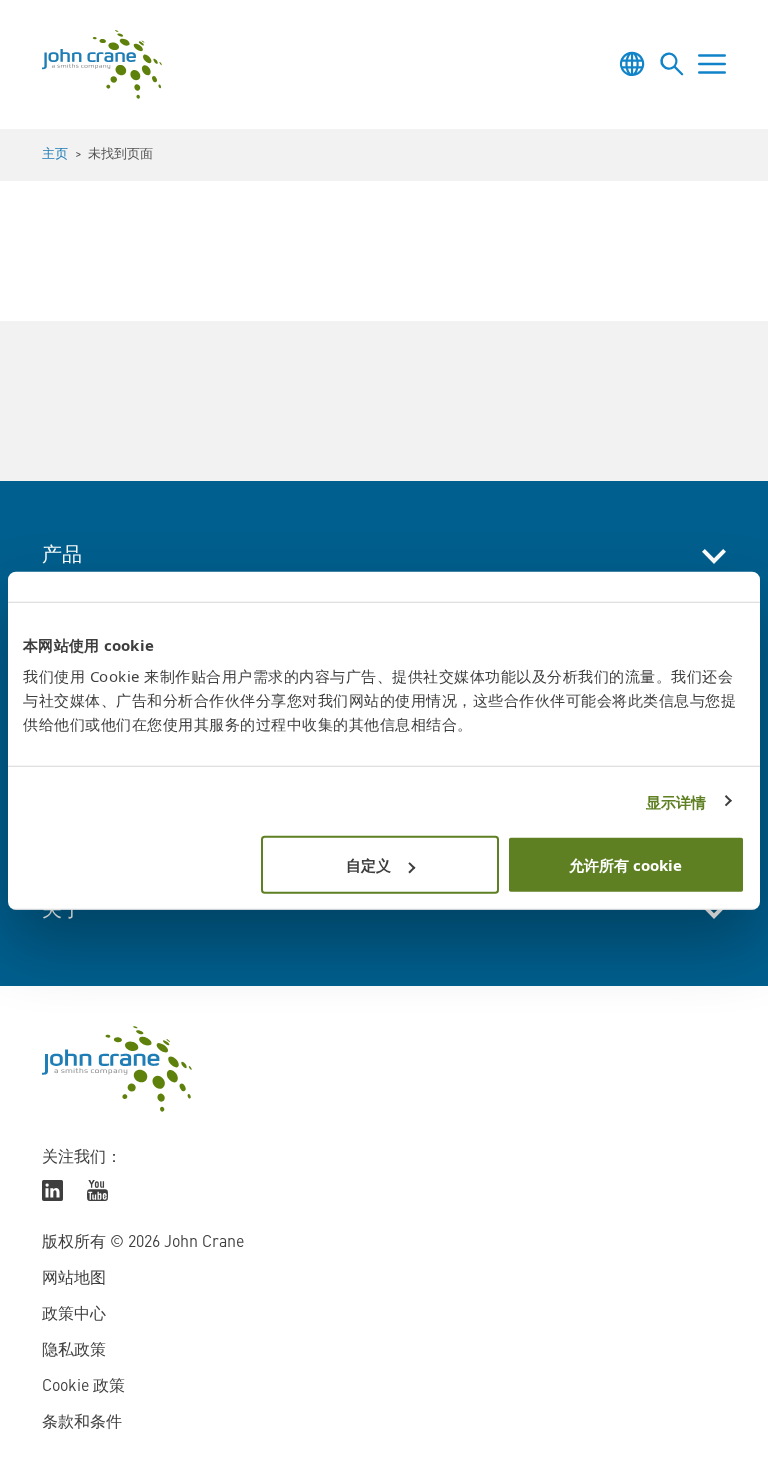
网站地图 (74, 1279)
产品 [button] (62, 556)
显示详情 (676, 801)
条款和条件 (82, 1423)
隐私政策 (74, 1351)
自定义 (368, 865)
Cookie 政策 (83, 1387)
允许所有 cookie (625, 865)
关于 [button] (62, 911)
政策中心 (74, 1315)
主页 (55, 154)
